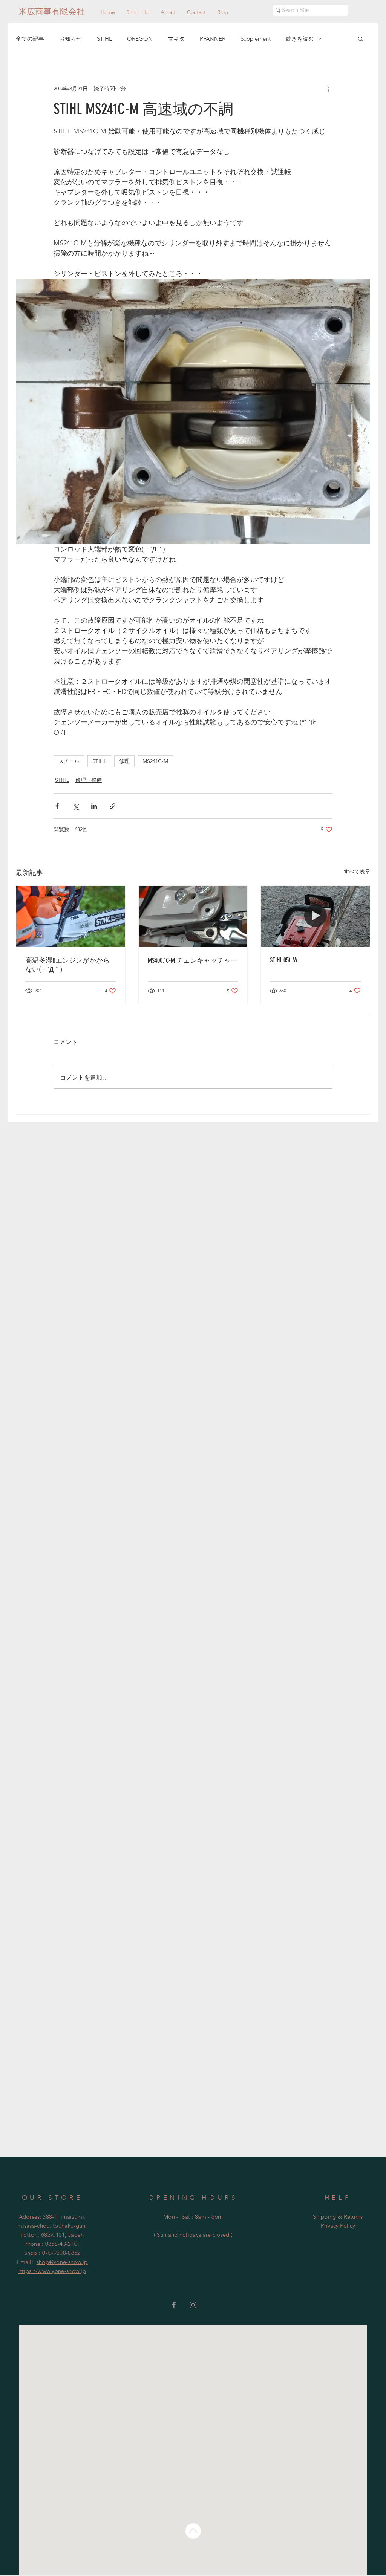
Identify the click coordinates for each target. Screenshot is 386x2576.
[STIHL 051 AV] (315, 916)
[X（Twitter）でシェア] (76, 806)
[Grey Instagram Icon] (193, 2305)
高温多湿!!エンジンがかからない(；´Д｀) (67, 965)
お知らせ (70, 39)
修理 (124, 761)
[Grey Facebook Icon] (174, 2305)
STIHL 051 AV (284, 960)
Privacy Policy (338, 2226)
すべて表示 (357, 871)
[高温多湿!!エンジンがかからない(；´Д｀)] (71, 916)
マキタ (176, 39)
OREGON (140, 39)
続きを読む (300, 39)
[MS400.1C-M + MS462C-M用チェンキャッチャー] (193, 916)
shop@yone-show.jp (62, 2262)
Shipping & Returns (338, 2217)
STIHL (104, 39)
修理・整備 (89, 780)
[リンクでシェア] (113, 806)
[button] (361, 38)
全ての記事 (30, 39)
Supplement (256, 39)
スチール (69, 761)
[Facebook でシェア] (57, 806)
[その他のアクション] (328, 89)
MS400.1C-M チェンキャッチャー (193, 960)
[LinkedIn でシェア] (94, 806)
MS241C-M (155, 761)
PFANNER (213, 39)
